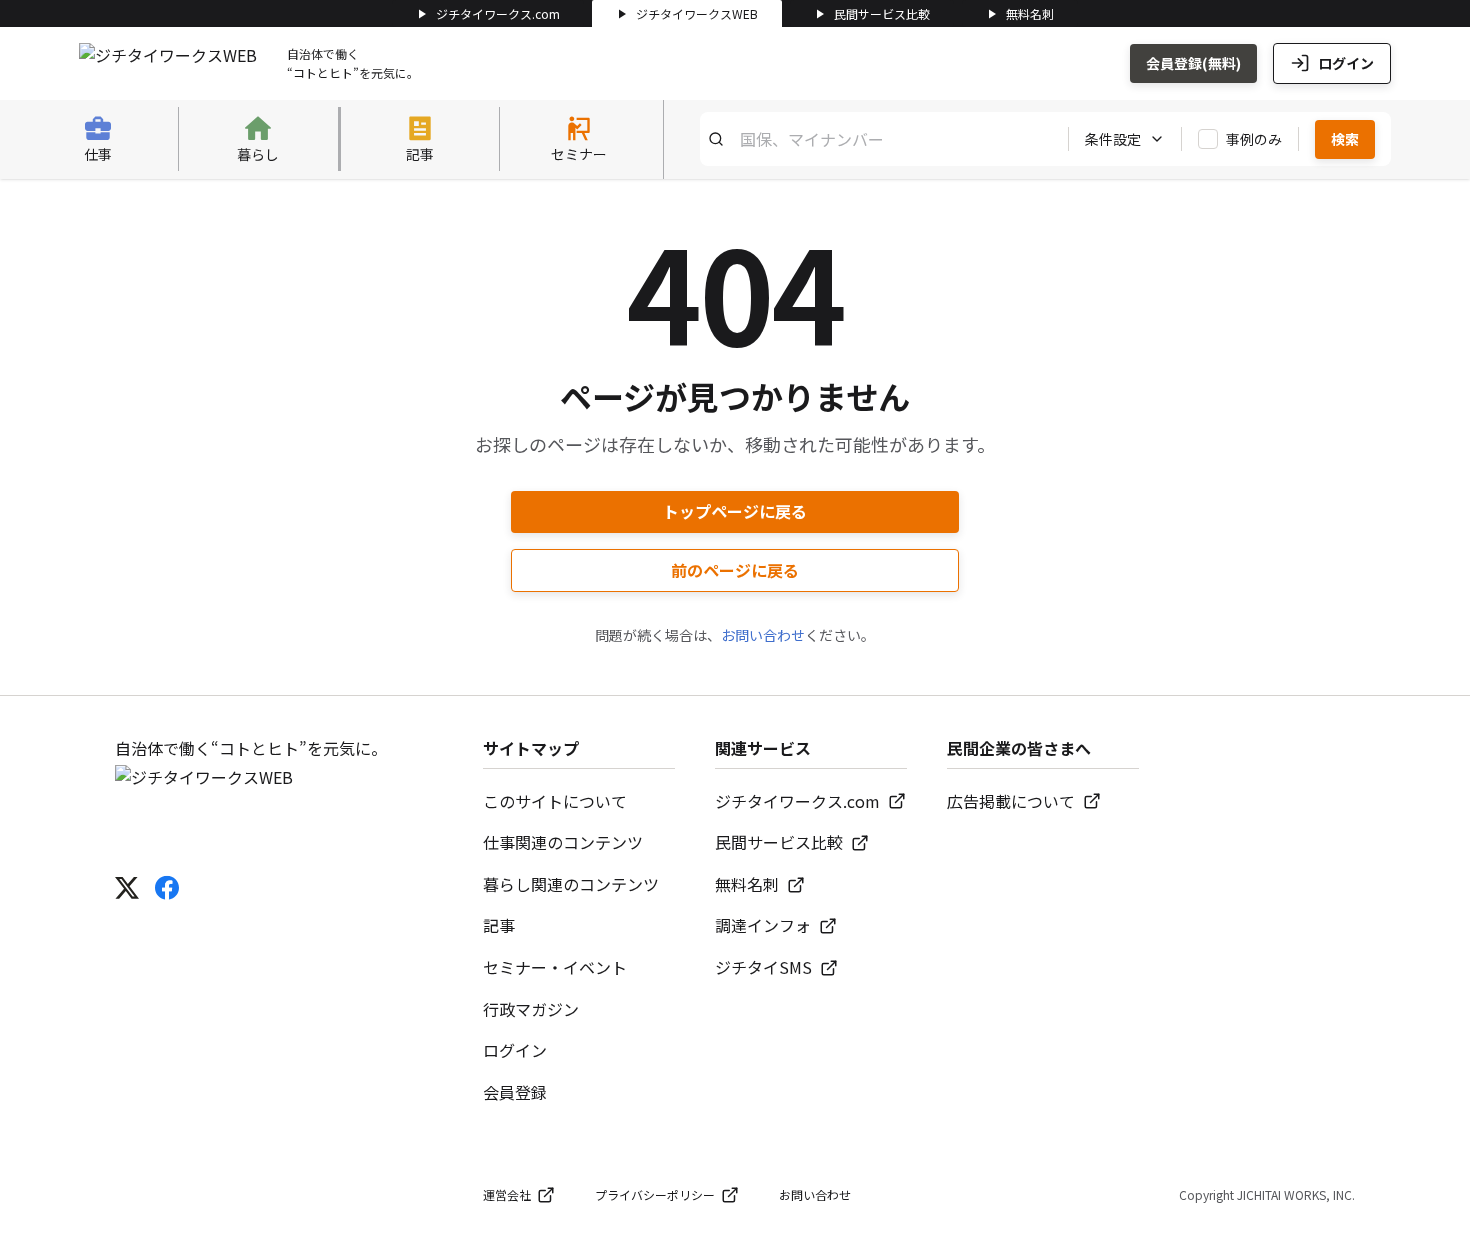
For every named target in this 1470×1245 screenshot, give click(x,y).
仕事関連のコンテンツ (563, 842)
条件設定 (1113, 139)
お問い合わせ (763, 635)
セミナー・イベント (555, 967)
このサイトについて (555, 801)
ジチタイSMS (763, 967)
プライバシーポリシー (655, 1194)
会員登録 (515, 1092)
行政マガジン (531, 1009)
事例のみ (1254, 139)
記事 (499, 925)
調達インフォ (763, 925)
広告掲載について (1011, 801)
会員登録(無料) (1193, 63)
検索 (1345, 139)
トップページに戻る (735, 511)
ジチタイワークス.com (498, 13)
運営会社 (507, 1194)
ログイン (1346, 63)
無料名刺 (1030, 13)
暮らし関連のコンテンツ (571, 884)
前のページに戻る (735, 570)
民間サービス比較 (882, 13)
